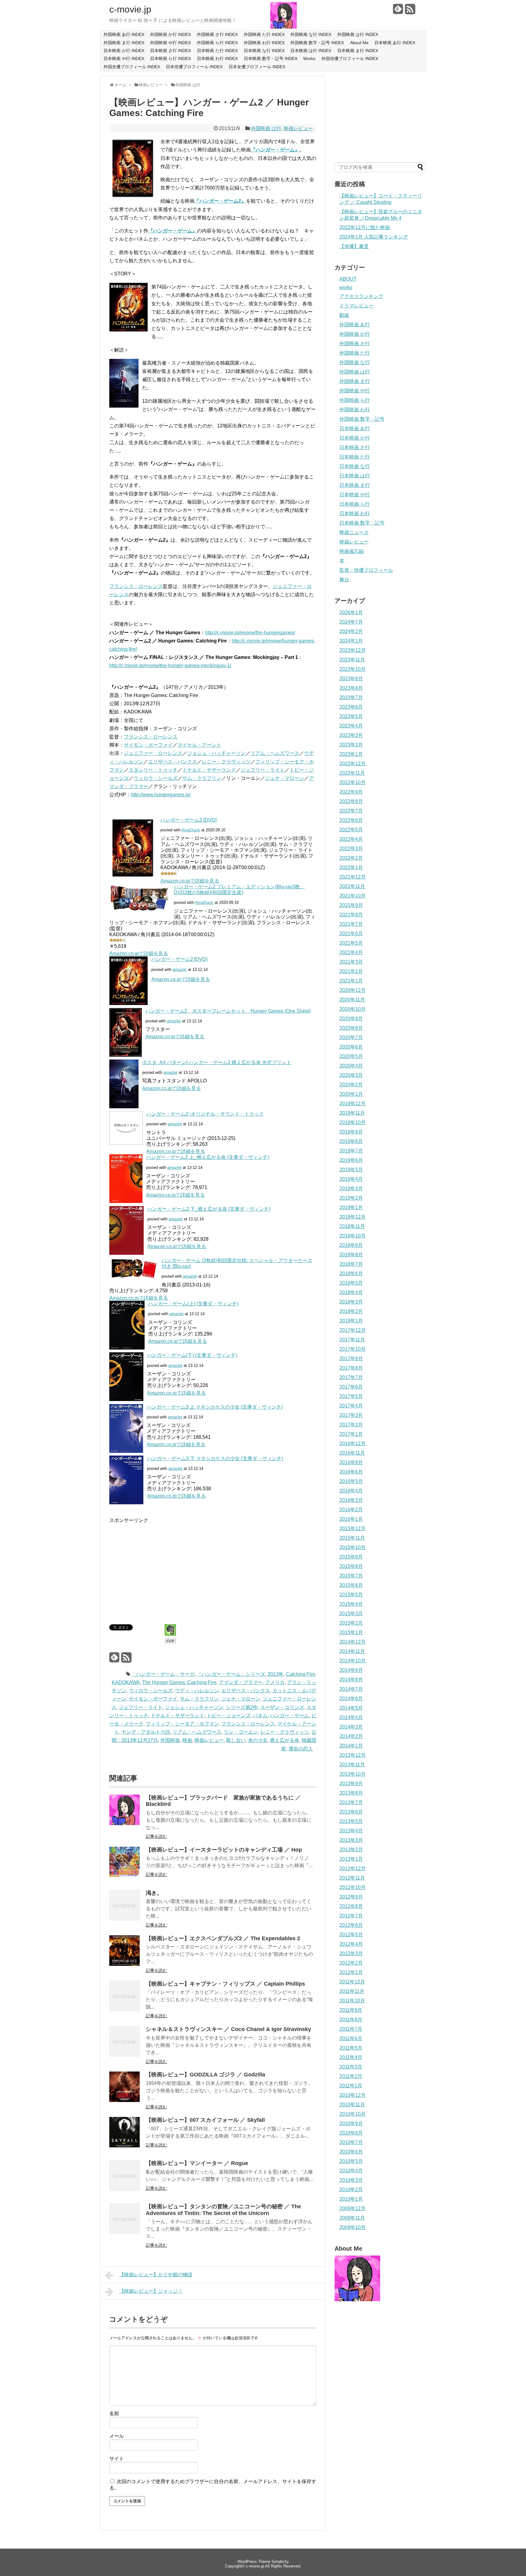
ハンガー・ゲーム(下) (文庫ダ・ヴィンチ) (192, 1355)
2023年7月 (351, 697)
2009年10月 (352, 2227)
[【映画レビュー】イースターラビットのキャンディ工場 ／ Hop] (124, 1875)
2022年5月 (351, 830)
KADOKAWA (126, 1682)
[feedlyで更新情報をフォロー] (398, 11)
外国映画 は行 (266, 128)
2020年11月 (352, 1000)
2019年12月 (352, 1104)
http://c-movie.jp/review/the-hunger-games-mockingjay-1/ (170, 665)
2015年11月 (352, 1538)
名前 (114, 2413)
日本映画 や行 (355, 495)
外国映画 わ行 (355, 410)
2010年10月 (352, 2114)
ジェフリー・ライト (263, 770)
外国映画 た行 (355, 353)
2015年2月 (351, 1623)
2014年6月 (351, 1698)
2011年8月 (351, 2020)
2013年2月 (351, 1850)
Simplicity (280, 2562)
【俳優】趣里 (354, 246)
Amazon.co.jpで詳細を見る (190, 881)
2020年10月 (352, 1009)
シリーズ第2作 (242, 1707)
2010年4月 (351, 2171)
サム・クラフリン (202, 778)
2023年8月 (351, 688)
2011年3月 (351, 2067)
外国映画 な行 (355, 362)
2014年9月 (351, 1670)
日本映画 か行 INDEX (124, 51)
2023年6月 (351, 707)
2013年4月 (351, 1831)
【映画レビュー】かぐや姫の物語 (156, 2275)
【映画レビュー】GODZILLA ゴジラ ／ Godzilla (205, 2075)
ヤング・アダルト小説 (146, 1732)
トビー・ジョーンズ (229, 1716)
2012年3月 (351, 1953)
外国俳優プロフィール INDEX (350, 58)
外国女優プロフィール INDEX (132, 67)
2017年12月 (352, 1330)
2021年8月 (351, 915)
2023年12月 (352, 650)
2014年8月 (351, 1680)
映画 (187, 1740)
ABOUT (348, 279)
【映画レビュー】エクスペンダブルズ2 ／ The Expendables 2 (223, 1938)
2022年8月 (351, 801)
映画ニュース (354, 532)
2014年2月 (351, 1736)
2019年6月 (351, 1160)
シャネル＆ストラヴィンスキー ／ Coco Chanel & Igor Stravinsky (228, 2029)
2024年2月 (351, 631)
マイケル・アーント (199, 745)
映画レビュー (298, 128)
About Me (359, 43)
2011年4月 (351, 2057)
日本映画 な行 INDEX (264, 51)
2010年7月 (351, 2142)
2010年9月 (351, 2123)
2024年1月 (351, 641)
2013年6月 (351, 1812)
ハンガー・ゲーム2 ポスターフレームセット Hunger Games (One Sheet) (228, 1011)
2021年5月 (351, 943)
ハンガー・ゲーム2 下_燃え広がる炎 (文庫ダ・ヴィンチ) (209, 1209)
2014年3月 (351, 1727)
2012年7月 (351, 1916)
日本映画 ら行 (355, 504)
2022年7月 (351, 811)
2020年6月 (351, 1047)
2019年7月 (351, 1151)
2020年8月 (351, 1028)
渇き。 (154, 1893)
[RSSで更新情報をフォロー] (410, 11)
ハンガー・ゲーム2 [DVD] (188, 820)
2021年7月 (351, 924)
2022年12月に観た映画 (365, 227)
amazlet (180, 970)
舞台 (344, 580)
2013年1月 (351, 1859)
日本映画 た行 (355, 457)
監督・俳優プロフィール (366, 570)
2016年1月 (351, 1519)
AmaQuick (191, 830)
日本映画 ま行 (355, 485)
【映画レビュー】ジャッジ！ (151, 2291)
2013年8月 (351, 1793)
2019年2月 (351, 1198)
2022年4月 (351, 839)
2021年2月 (351, 971)
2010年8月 (351, 2133)
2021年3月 (351, 962)
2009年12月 (352, 2208)
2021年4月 (351, 952)
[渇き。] (124, 1919)
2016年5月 (351, 1481)
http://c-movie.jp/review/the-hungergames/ (250, 633)
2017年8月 (351, 1368)
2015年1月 (351, 1632)
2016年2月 (351, 1510)
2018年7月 (351, 1264)
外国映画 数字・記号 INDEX (317, 43)
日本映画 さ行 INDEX (170, 51)
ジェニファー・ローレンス (153, 753)
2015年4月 (351, 1604)
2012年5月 (351, 1935)
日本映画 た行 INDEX (217, 51)
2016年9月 (351, 1462)
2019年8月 (351, 1141)
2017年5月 (351, 1396)
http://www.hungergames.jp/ (161, 795)
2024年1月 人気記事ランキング (374, 237)
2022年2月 (351, 858)
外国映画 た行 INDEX (264, 34)
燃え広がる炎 (285, 1740)
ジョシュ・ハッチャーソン (216, 753)
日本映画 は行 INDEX (311, 51)
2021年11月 (352, 886)
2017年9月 (351, 1359)
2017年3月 (351, 1415)
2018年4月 (351, 1292)
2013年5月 (351, 1821)
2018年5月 (351, 1283)
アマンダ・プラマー (241, 1682)
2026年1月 (351, 612)
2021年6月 (351, 934)
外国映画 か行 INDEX (170, 34)
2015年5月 (351, 1595)
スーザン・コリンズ (282, 1707)
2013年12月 (352, 1755)
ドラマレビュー (356, 306)
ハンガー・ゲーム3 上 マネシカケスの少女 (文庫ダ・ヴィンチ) (215, 1407)
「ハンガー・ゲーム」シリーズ (231, 1674)
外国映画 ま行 (355, 381)
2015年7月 (351, 1576)
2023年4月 (351, 726)
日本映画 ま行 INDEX (358, 51)
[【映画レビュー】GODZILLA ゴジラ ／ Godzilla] (124, 2100)
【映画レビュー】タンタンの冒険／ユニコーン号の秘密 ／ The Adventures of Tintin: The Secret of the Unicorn (223, 2210)
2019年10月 (352, 1122)
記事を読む (156, 1836)
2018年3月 (351, 1302)
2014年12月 (352, 1642)
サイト (117, 2459)
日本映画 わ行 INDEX (217, 58)
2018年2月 (351, 1311)
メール (117, 2436)
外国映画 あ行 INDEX (124, 34)
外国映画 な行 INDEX (311, 34)
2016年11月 (352, 1453)
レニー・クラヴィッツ (226, 762)
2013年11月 (352, 1765)
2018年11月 (352, 1226)
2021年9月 (351, 905)
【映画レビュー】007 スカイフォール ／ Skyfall (205, 2120)
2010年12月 (352, 2095)
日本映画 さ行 (355, 447)
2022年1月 (351, 867)
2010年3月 (351, 2180)
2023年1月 (351, 754)
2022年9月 (351, 792)
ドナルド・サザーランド (209, 770)
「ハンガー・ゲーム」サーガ (163, 1674)
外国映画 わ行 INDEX (264, 43)
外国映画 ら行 (355, 400)
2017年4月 (351, 1406)
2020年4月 (351, 1066)
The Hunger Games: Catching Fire (179, 1682)
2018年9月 (351, 1245)
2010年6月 (351, 2152)
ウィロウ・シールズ (156, 778)
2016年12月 (352, 1444)
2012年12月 (352, 1868)
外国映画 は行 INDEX (358, 34)
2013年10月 (352, 1774)
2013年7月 (351, 1802)
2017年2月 (351, 1425)
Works (309, 58)
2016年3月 (351, 1500)
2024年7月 (351, 622)
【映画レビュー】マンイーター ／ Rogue (197, 2163)
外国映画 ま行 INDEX (124, 43)
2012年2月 (351, 1963)
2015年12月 (352, 1529)
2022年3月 (351, 849)
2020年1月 (351, 1094)
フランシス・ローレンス (136, 586)
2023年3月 (351, 735)
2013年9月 (351, 1783)
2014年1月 (351, 1746)
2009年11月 (352, 2218)
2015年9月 (351, 1557)
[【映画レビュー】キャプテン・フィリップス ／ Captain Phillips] (124, 2010)
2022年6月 (351, 820)
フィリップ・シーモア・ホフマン (182, 1724)
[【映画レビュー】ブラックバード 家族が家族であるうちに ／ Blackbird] (124, 1823)
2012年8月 (351, 1906)
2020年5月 (351, 1056)
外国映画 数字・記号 (362, 419)
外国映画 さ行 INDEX (217, 34)
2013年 (275, 1674)
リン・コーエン (241, 1732)
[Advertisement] (160, 1567)
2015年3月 (351, 1614)
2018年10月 (352, 1236)
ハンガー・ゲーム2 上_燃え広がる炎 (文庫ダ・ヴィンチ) (208, 1157)
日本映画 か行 (355, 438)
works (346, 287)
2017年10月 (352, 1349)
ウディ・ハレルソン (197, 1691)
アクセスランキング (361, 296)
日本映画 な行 (355, 466)
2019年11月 (352, 1113)
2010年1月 (351, 2199)
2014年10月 (352, 1661)
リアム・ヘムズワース (275, 753)
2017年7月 (351, 1377)
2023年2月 (351, 745)
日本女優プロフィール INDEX (257, 67)
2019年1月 (351, 1207)
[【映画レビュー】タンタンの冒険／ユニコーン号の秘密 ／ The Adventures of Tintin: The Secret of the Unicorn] (124, 2232)
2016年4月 (351, 1491)
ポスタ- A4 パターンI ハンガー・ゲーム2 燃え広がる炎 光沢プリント (217, 1062)
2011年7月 (351, 2029)
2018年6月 (351, 1274)
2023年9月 (351, 679)
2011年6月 (351, 2038)
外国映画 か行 (355, 334)
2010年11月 (352, 2105)
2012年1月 (351, 1972)
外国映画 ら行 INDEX (217, 43)
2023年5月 (351, 716)
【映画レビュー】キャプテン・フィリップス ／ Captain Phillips (225, 1984)
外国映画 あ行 (355, 325)
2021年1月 (351, 981)
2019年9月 (351, 1132)
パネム (260, 1716)
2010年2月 (351, 2190)
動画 (344, 315)
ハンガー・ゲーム (289, 1716)
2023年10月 (352, 669)
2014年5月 (351, 1708)
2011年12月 (352, 1982)
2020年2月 (351, 1085)
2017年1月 (351, 1434)
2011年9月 (351, 2010)
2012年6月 (351, 1925)
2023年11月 (352, 660)
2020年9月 (351, 1019)
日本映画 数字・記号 (362, 523)
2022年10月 (352, 782)
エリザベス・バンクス (173, 762)
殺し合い (236, 1740)
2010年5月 (351, 2161)
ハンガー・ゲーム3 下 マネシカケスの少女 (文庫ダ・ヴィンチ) (215, 1458)
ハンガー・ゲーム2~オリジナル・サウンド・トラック (205, 1114)
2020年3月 (351, 1075)
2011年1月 (351, 2086)
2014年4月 (351, 1717)
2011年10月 (352, 2001)
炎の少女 (258, 1740)
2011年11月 (352, 1991)
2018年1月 (351, 1321)
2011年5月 (351, 2048)
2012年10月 (352, 1887)
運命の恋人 (301, 1749)
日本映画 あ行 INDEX (395, 43)
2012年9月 (351, 1897)
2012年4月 (351, 1944)
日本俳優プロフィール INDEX (194, 67)
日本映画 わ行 (355, 513)
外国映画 (170, 1740)
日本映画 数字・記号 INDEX (271, 58)
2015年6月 (351, 1585)
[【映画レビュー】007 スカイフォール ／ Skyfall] (124, 2146)
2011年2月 (351, 2076)
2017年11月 (352, 1340)
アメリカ (275, 1682)
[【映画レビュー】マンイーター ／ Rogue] (124, 2189)
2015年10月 (352, 1547)
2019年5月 (351, 1170)
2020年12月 (352, 990)
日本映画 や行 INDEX (124, 58)
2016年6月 (351, 1472)
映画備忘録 (352, 551)
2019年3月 (351, 1189)
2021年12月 (352, 877)
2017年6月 (351, 1387)
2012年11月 (352, 1878)
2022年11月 (352, 773)
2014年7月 (351, 1689)
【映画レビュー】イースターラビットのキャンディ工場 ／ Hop (224, 1850)
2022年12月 (352, 764)
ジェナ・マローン (285, 778)
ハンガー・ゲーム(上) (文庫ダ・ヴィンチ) (193, 1304)
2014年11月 (352, 1651)
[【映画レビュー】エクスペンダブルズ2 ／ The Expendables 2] (124, 1964)
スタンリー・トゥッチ (153, 770)
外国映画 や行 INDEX (170, 43)
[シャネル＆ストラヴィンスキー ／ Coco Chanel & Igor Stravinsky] (124, 2055)
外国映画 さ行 (355, 343)
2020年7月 (351, 1037)
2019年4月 (351, 1179)
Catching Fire (300, 1674)
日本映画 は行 (355, 476)
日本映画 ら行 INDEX (170, 58)
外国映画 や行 (355, 391)
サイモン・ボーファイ (148, 745)
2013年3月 (351, 1840)
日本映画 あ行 (355, 428)
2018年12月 (352, 1217)
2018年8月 (351, 1255)
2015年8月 (351, 1566)
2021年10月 (352, 896)
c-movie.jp (130, 9)
